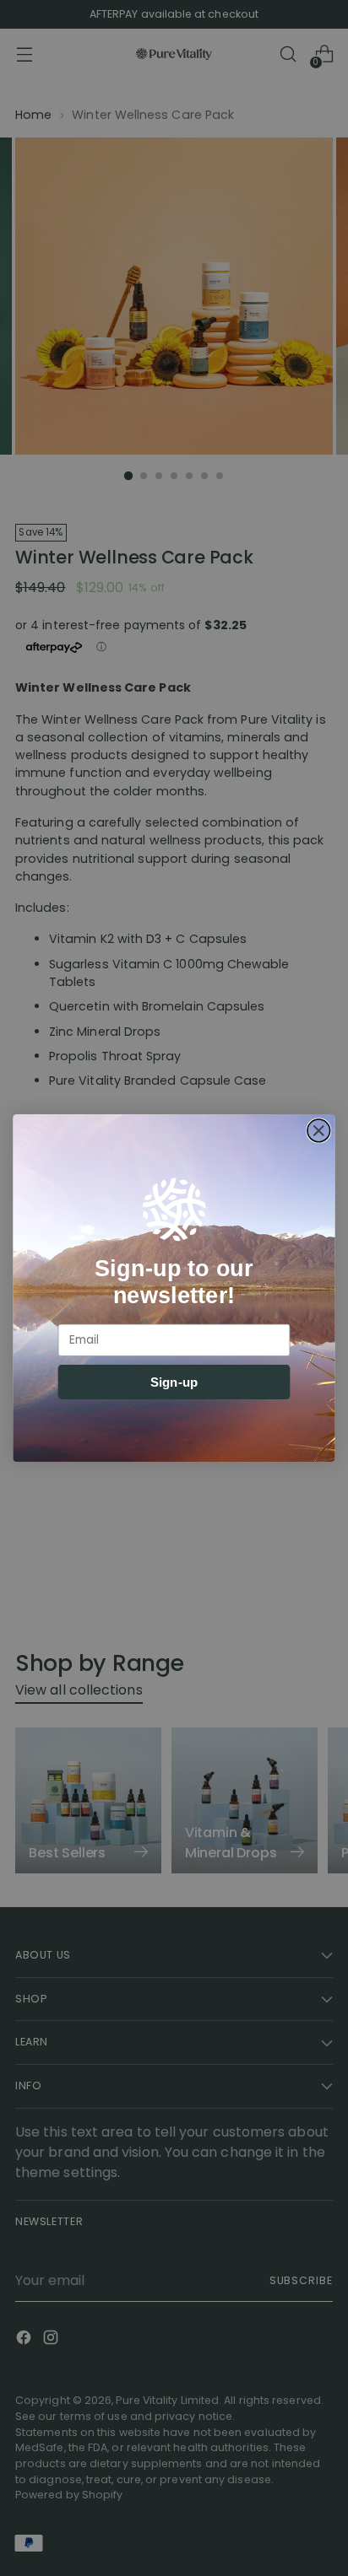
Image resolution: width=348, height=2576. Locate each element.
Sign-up (174, 1382)
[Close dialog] (319, 1131)
